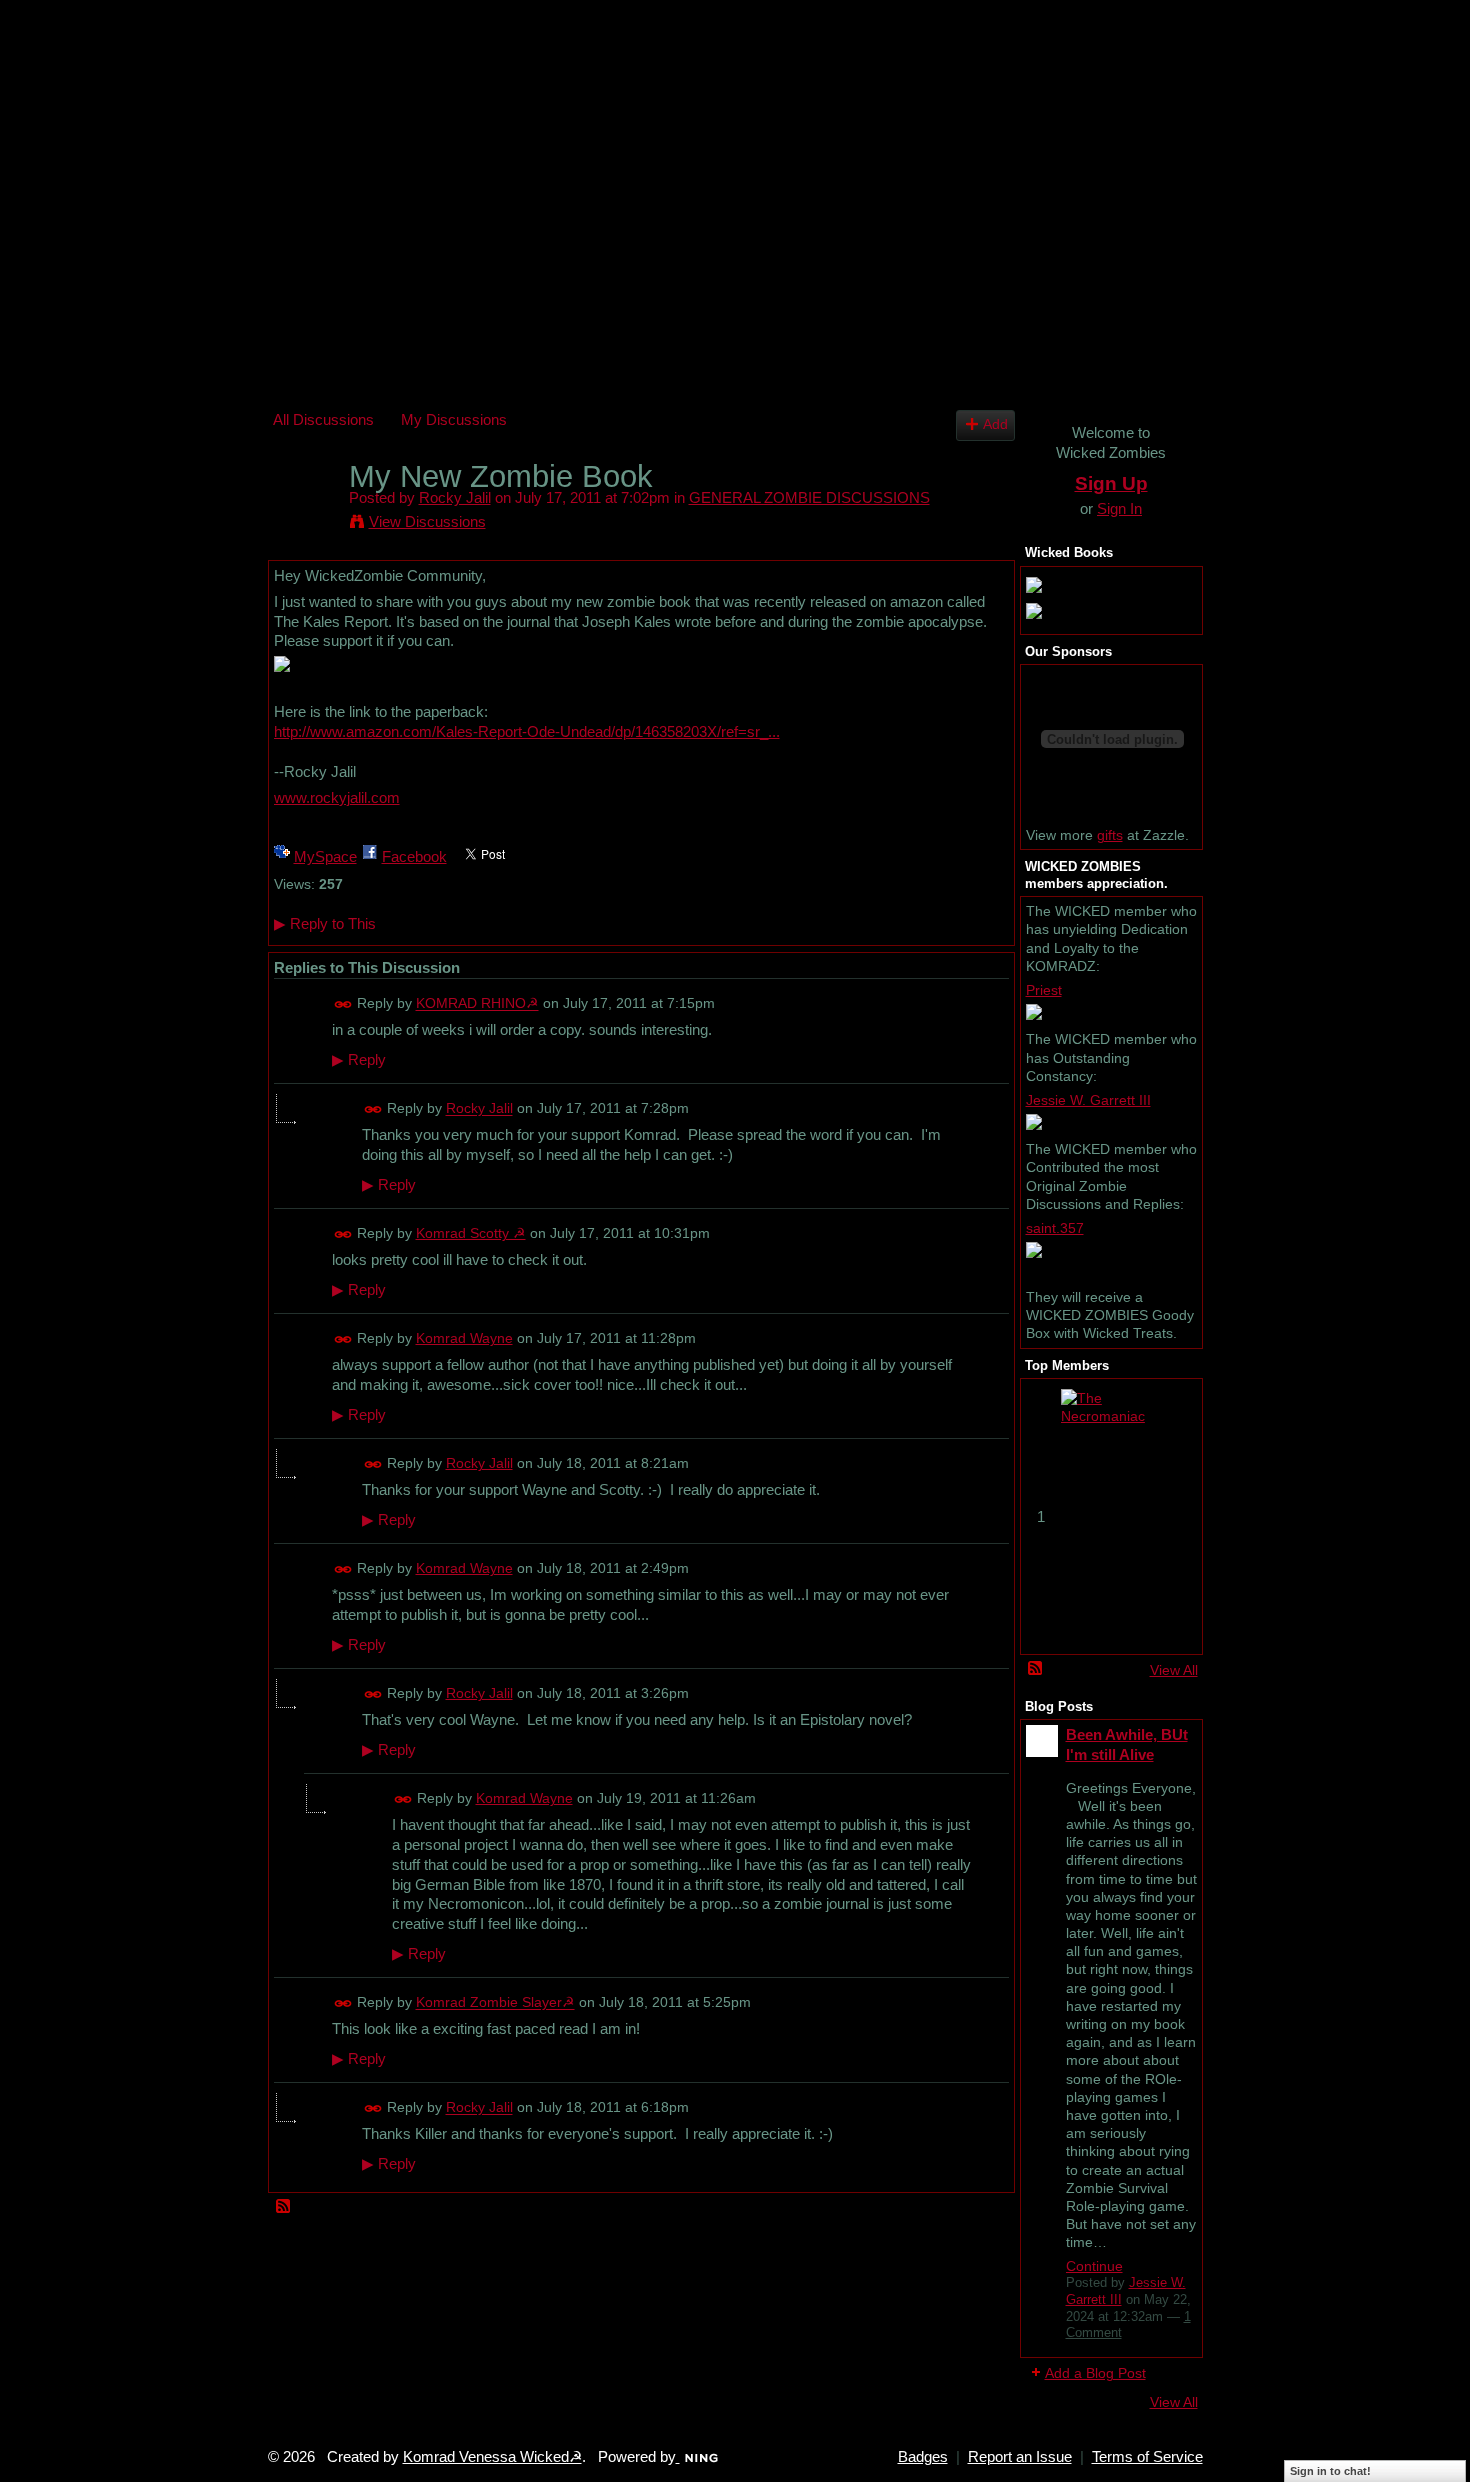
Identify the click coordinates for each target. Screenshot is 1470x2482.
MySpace (325, 856)
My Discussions (454, 419)
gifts (1110, 835)
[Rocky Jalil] (305, 514)
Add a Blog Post (1095, 2373)
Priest (1044, 990)
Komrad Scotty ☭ (471, 1233)
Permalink (343, 1004)
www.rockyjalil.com (337, 797)
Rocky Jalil (455, 497)
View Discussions (427, 521)
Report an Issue (1020, 2457)
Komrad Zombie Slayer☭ (495, 2003)
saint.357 (1055, 1228)
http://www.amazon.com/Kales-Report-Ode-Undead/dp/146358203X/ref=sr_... (527, 731)
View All (1174, 1670)
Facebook (414, 856)
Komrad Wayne (464, 1338)
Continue (1094, 2266)
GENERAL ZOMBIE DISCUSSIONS (809, 497)
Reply (359, 1060)
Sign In (1119, 508)
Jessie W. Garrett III (1088, 1100)
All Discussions (323, 419)
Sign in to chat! (1330, 2471)
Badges (923, 2457)
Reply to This (325, 923)
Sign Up (1111, 483)
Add (995, 424)
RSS (284, 2207)
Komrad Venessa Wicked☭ (492, 2457)
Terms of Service (1147, 2457)
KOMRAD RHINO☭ (477, 1004)
